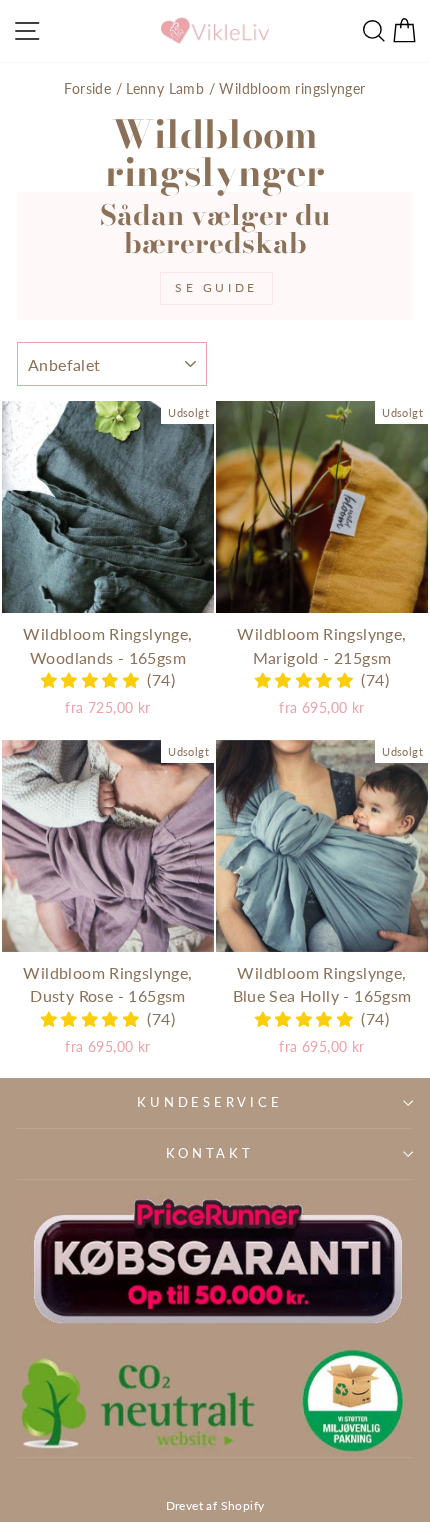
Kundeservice (209, 1102)
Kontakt (209, 1153)
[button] (94, 680)
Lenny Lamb (165, 88)
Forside (87, 88)
